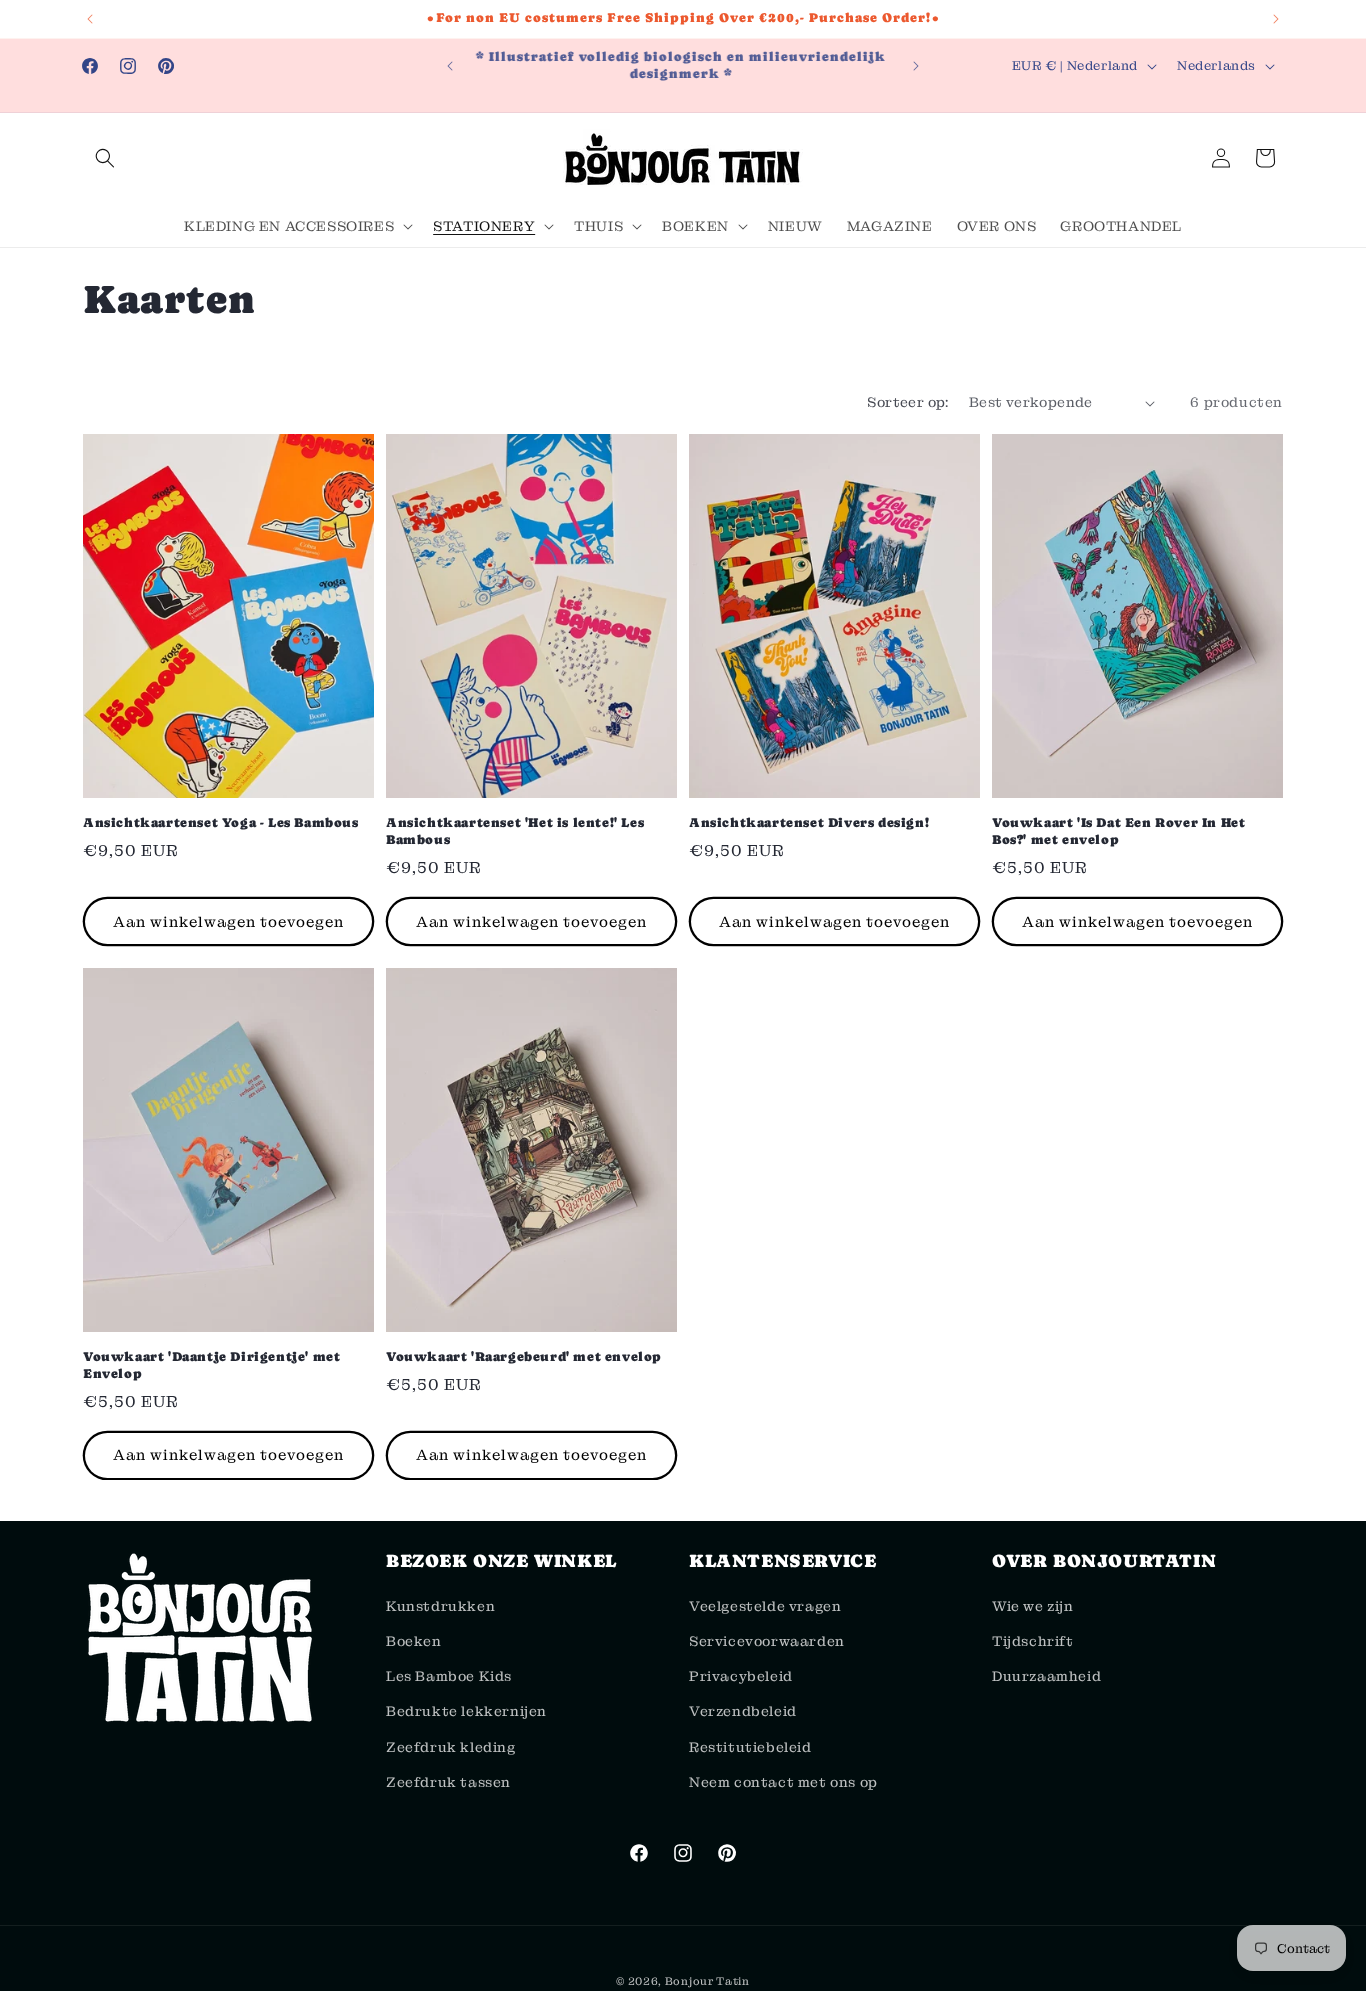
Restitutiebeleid (750, 1747)
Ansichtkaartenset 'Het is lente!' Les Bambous (515, 831)
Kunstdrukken (440, 1606)
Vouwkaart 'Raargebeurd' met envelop (524, 1355)
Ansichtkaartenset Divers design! (809, 822)
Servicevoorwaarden (767, 1642)
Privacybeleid (741, 1677)
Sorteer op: (907, 402)
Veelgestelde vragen (765, 1606)
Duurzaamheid (1046, 1677)
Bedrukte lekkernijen (466, 1712)
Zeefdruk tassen (448, 1782)
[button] (105, 158)
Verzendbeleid (743, 1712)
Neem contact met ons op (783, 1782)
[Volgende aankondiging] (1276, 19)
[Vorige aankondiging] (90, 19)
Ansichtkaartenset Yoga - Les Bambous (221, 822)
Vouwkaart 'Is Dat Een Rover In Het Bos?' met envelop (1118, 831)
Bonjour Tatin (707, 1981)
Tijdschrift (1033, 1642)
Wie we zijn (1033, 1606)
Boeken (414, 1642)
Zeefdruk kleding (451, 1747)
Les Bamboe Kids (449, 1677)
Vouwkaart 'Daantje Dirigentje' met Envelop (211, 1364)
